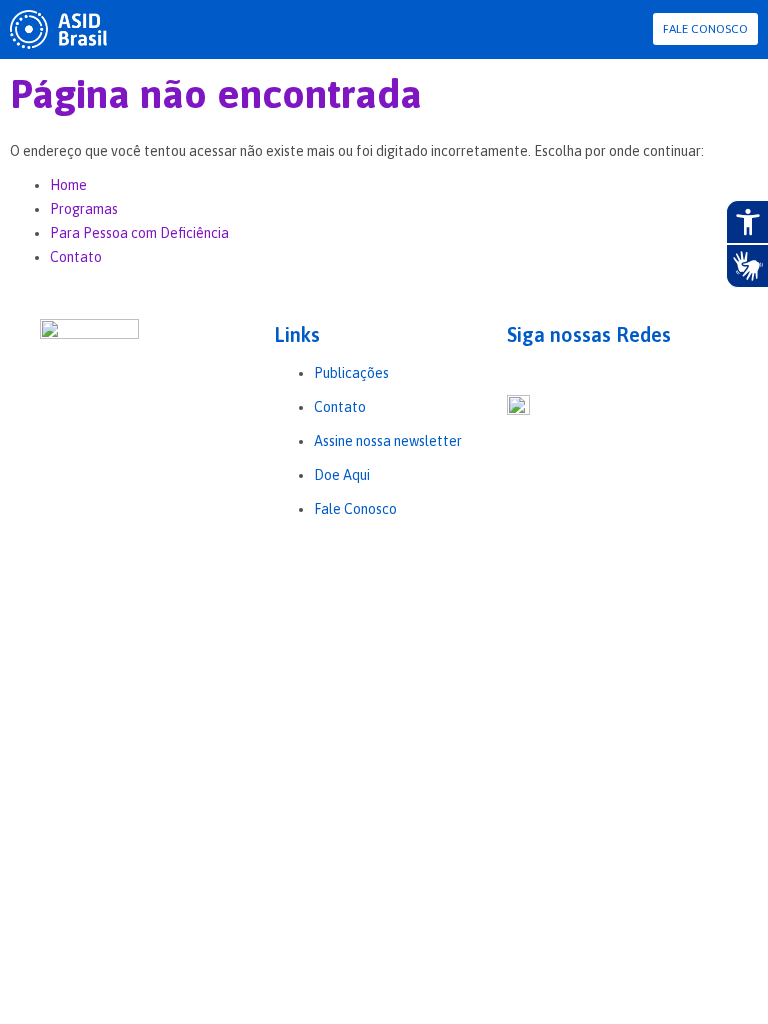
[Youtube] (558, 371)
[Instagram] (514, 371)
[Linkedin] (536, 371)
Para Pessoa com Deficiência (139, 233)
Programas (84, 209)
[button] (636, 29)
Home (68, 185)
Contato (76, 257)
